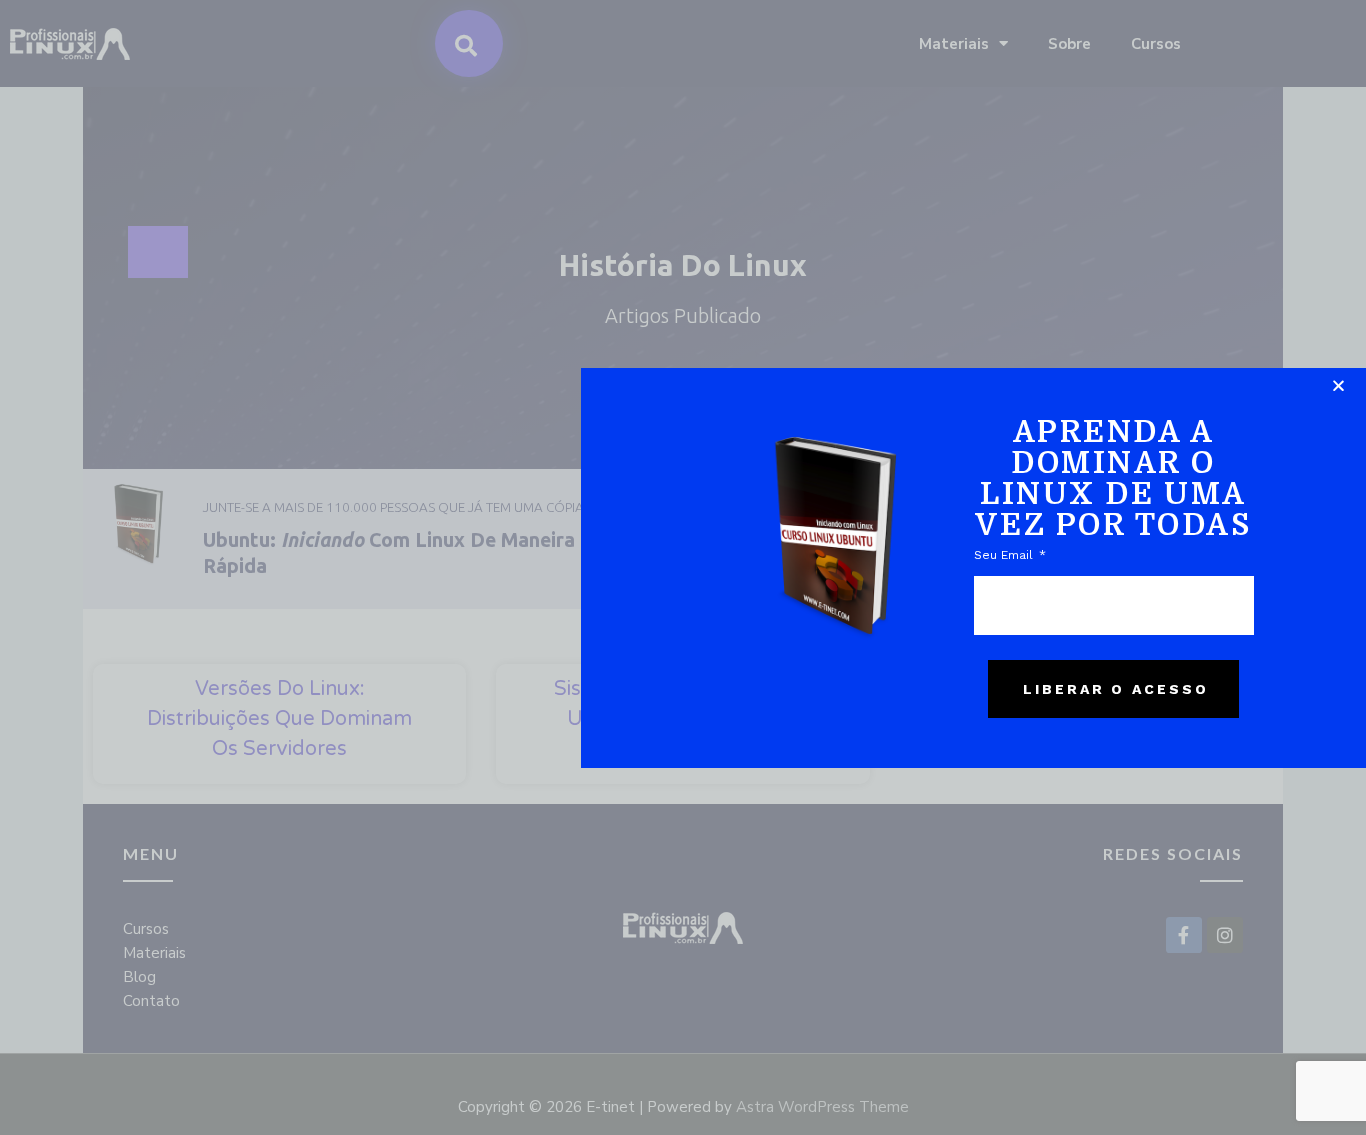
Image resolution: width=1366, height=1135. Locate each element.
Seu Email (1005, 555)
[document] (683, 567)
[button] (1338, 385)
